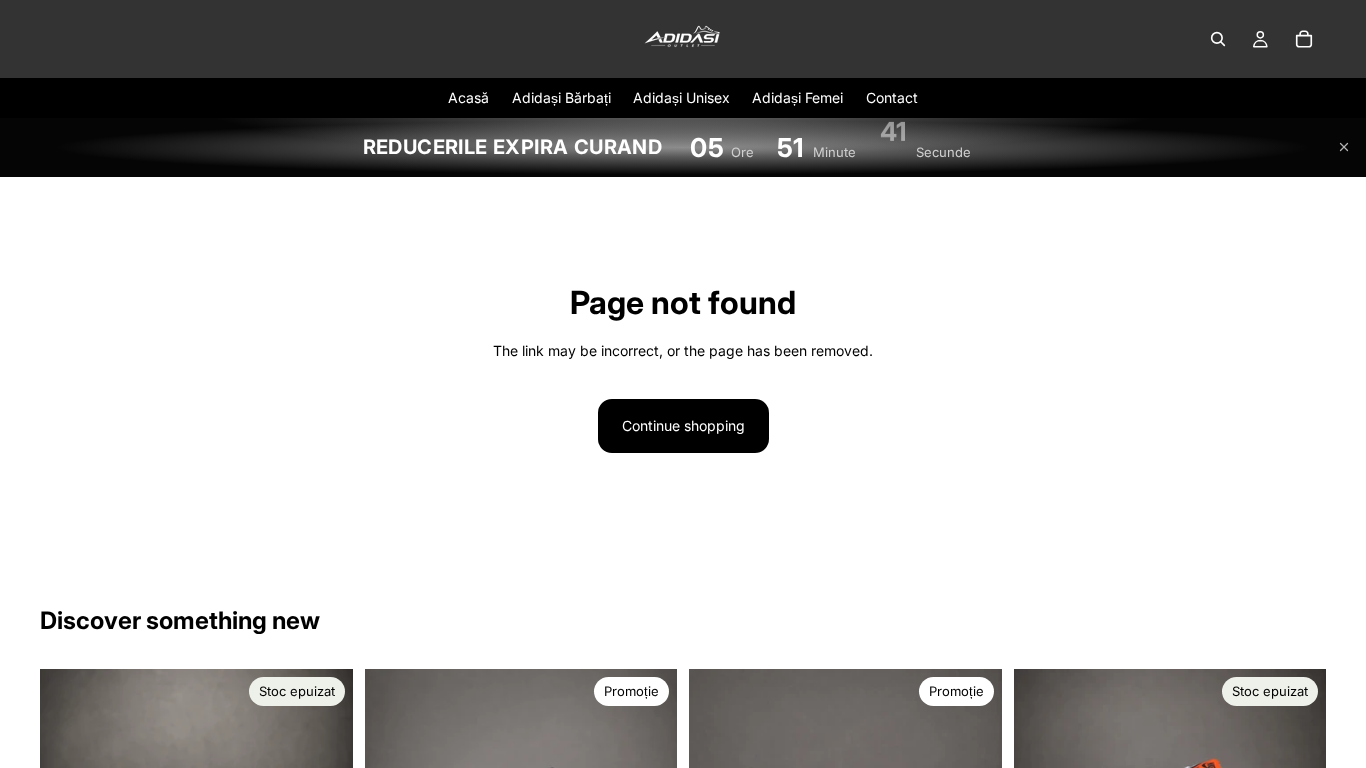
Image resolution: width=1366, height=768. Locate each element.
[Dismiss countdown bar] (1344, 147)
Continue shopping (683, 425)
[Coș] (1304, 39)
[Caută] (1218, 39)
